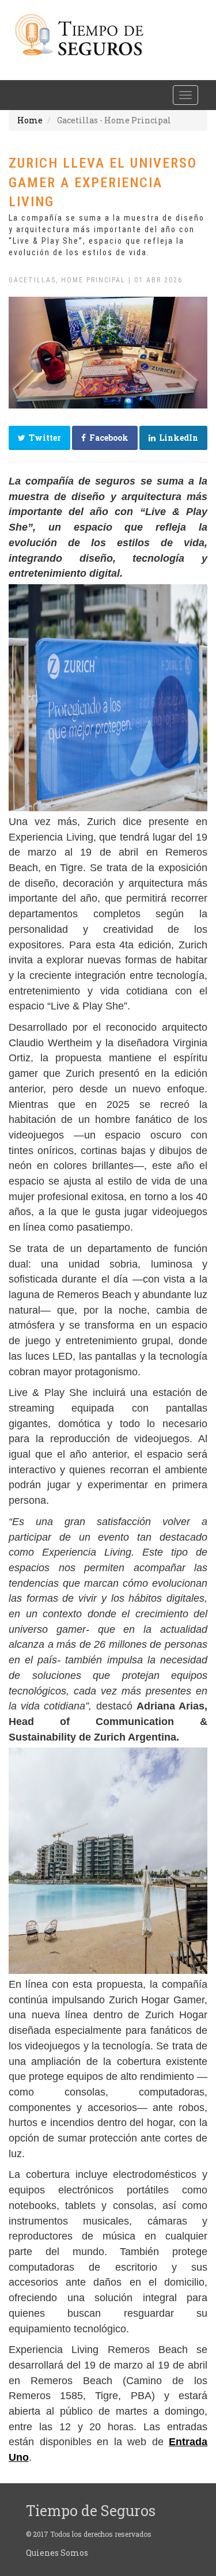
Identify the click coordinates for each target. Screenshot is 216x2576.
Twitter (43, 438)
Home (30, 120)
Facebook (107, 438)
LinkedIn (177, 438)
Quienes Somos (57, 2553)
